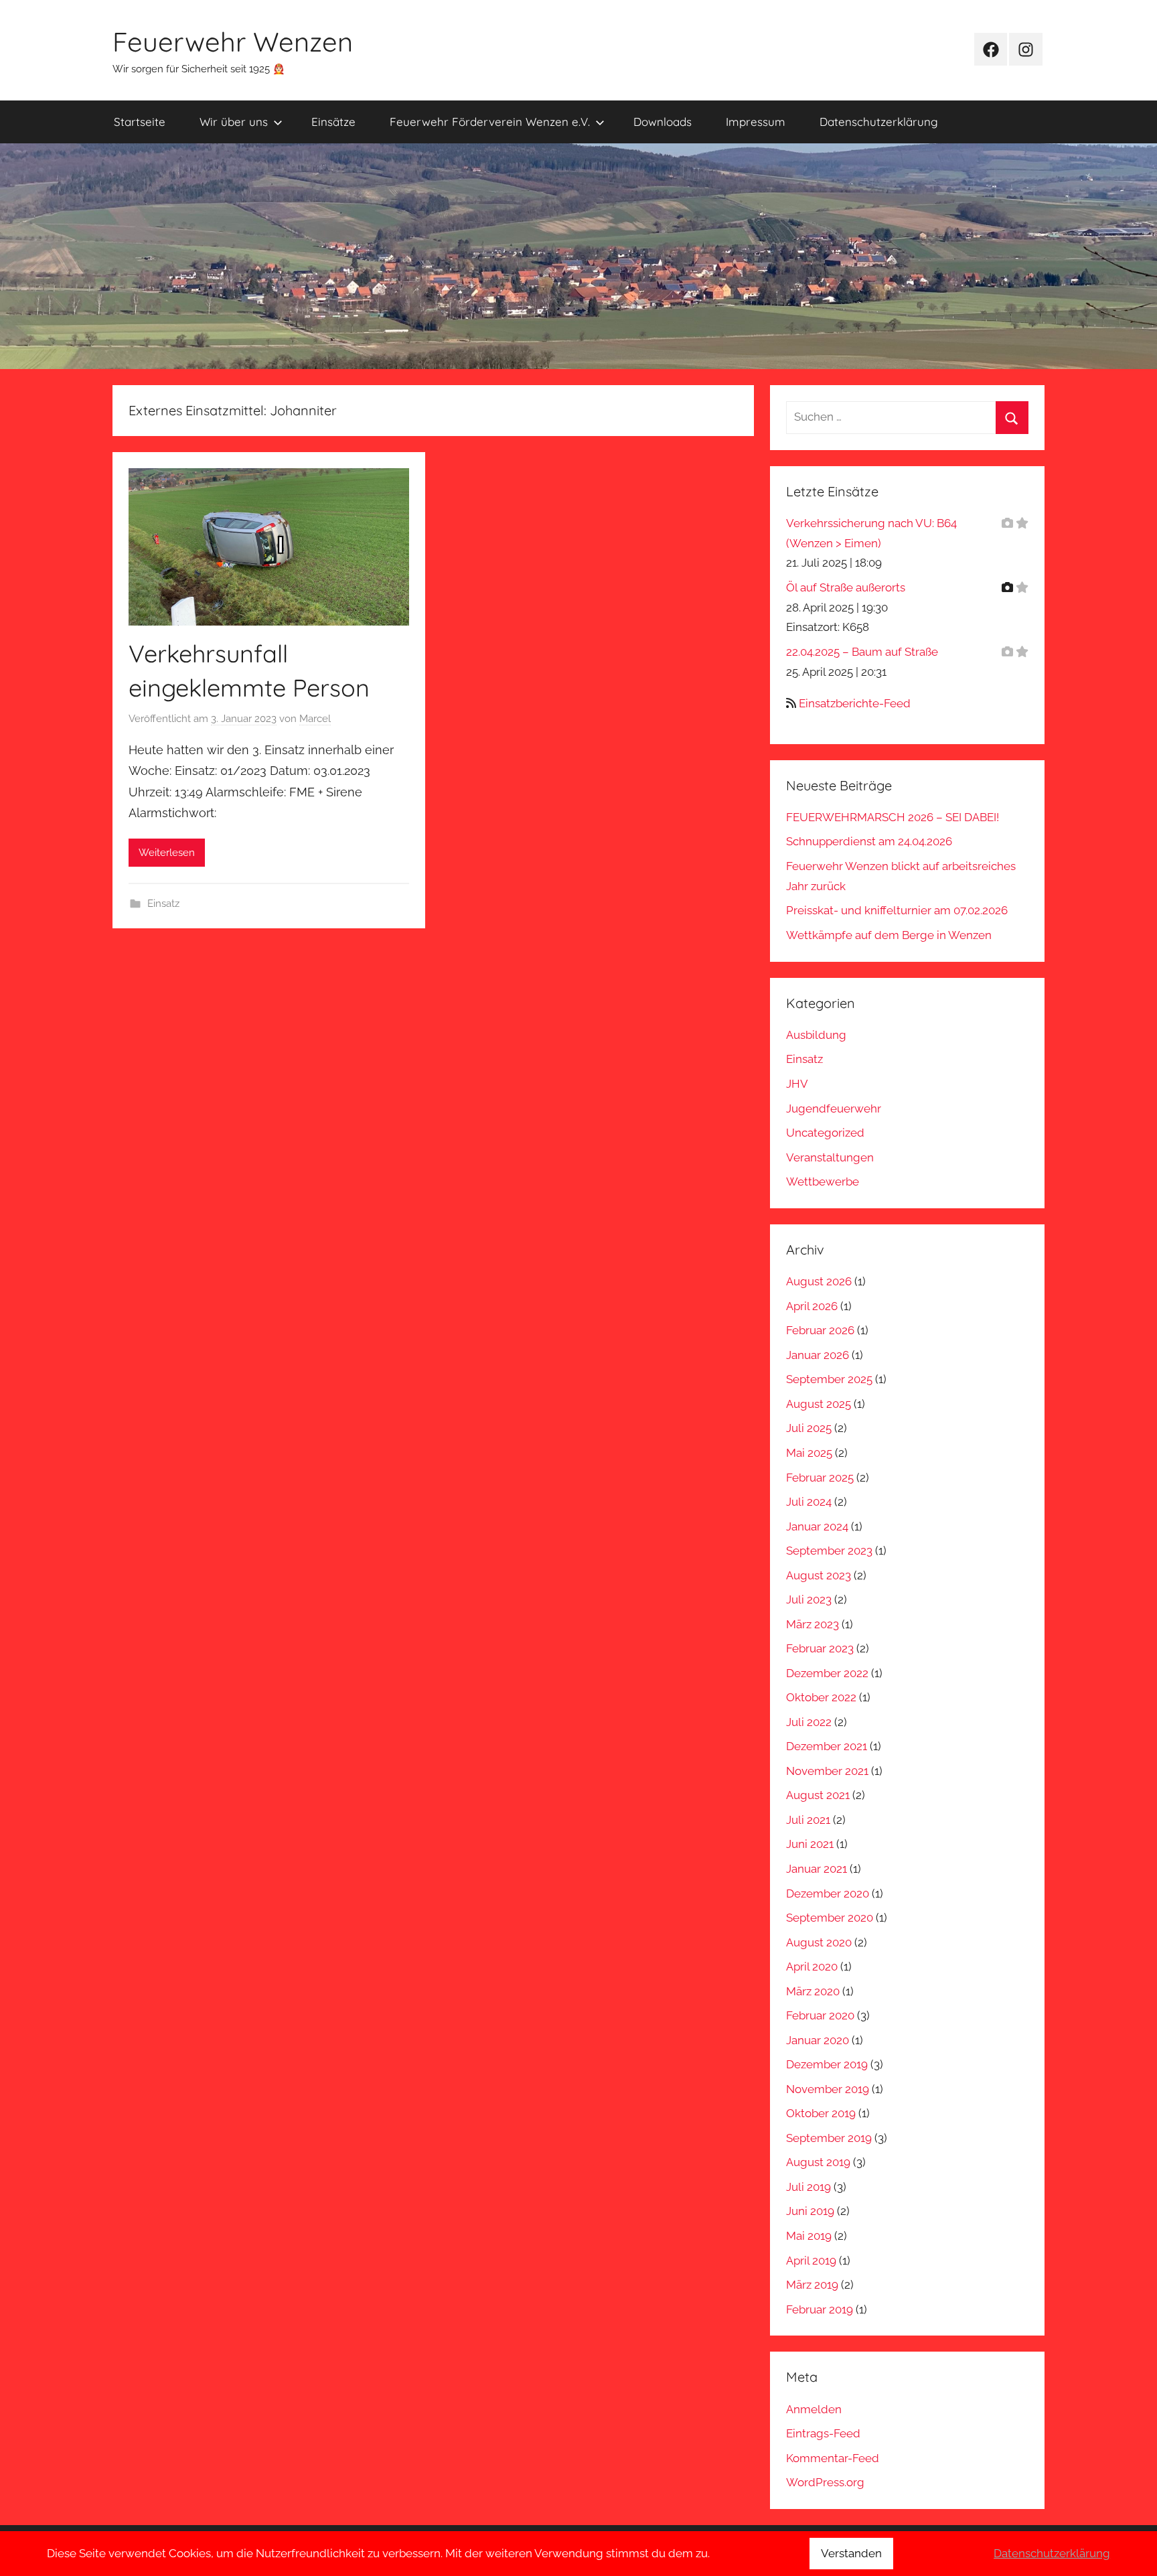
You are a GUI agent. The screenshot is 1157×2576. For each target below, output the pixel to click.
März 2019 (812, 2285)
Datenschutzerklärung (879, 122)
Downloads (663, 122)
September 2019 (829, 2138)
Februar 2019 (820, 2309)
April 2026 (812, 1306)
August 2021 (818, 1795)
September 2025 (829, 1379)
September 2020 (830, 1918)
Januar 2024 (817, 1526)
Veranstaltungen (830, 1157)
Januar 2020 (818, 2040)
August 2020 (819, 1942)
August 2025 (819, 1404)
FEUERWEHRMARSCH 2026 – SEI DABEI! (893, 817)
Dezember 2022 (827, 1673)
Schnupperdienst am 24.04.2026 (869, 841)
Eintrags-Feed (823, 2433)
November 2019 (828, 2089)
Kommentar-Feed (833, 2458)
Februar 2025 (820, 1478)
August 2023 (819, 1575)
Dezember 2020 (828, 1893)
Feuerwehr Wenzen (233, 42)
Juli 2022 (809, 1722)
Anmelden (814, 2409)
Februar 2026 (820, 1330)
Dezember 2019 (827, 2064)
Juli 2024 (809, 1502)
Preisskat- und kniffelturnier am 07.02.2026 (897, 910)
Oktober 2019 (821, 2113)
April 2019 (811, 2261)
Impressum (756, 122)
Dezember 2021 (827, 1746)
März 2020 (813, 1991)
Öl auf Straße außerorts (846, 587)
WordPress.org (825, 2482)
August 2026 (819, 1281)
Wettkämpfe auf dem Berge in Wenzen (889, 935)
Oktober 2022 (821, 1697)
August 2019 (818, 2162)
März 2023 (813, 1624)
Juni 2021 (810, 1844)
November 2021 (827, 1771)
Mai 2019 (809, 2236)
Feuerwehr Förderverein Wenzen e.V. (490, 122)
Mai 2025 (809, 1453)
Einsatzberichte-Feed (855, 703)
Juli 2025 (809, 1428)
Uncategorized (825, 1133)
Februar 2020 (820, 2015)
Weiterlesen (167, 853)
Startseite (140, 122)
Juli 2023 (809, 1599)
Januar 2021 (817, 1869)
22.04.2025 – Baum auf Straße (862, 652)
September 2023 (829, 1551)
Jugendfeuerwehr (834, 1108)
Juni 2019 (810, 2211)
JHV (797, 1084)
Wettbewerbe (823, 1182)
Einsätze (333, 122)
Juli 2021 (808, 1820)
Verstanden (851, 2553)
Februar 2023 (820, 1648)
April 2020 (812, 1966)
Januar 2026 (818, 1355)
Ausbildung (816, 1035)
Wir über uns (234, 122)
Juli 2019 (808, 2187)
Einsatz (163, 904)
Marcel (315, 719)
